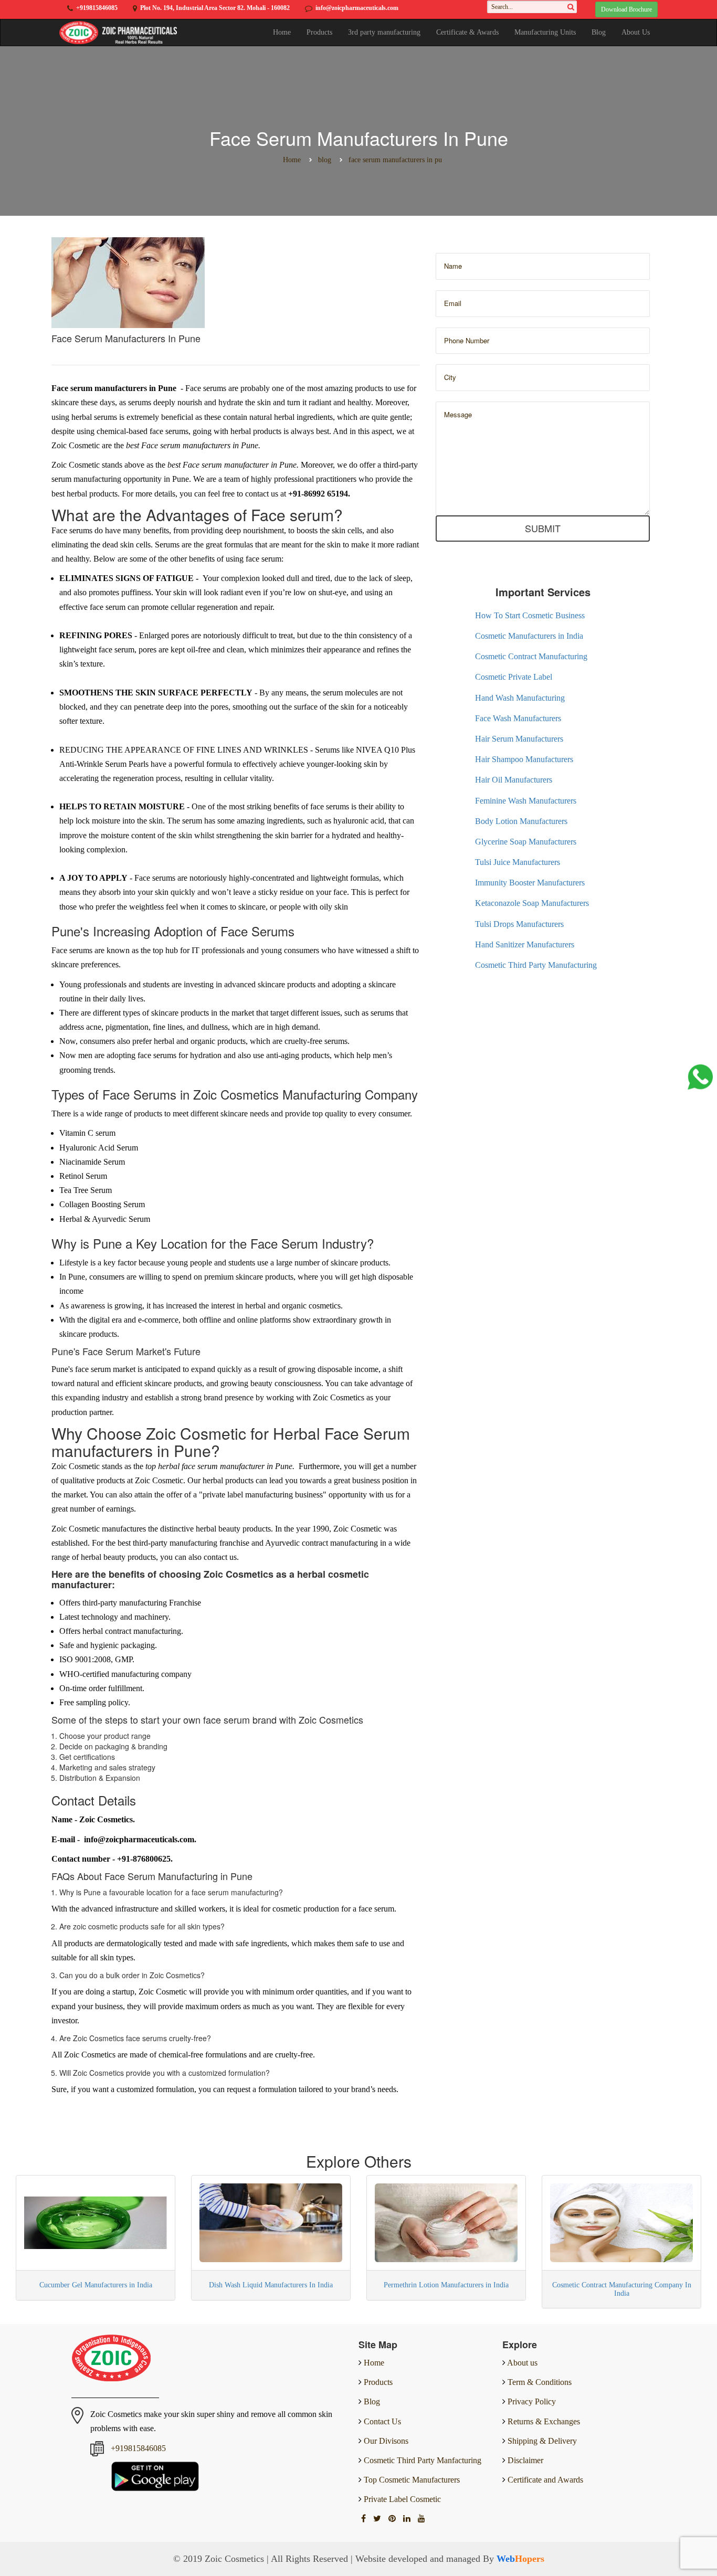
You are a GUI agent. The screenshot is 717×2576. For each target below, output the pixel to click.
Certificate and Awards (545, 2480)
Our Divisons (385, 2441)
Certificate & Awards (467, 32)
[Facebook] (365, 2519)
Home (282, 32)
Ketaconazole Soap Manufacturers (532, 903)
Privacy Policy (532, 2401)
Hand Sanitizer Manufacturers (525, 944)
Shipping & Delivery (542, 2441)
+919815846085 (97, 8)
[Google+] (393, 2519)
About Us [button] (636, 32)
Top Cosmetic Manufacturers (411, 2480)
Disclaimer (525, 2460)
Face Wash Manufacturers (518, 718)
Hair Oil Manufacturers (514, 780)
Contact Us (381, 2421)
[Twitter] (378, 2519)
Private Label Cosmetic (401, 2499)
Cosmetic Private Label (514, 677)
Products (319, 32)
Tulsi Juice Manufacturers (518, 862)
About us (522, 2363)
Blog (599, 32)
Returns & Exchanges (544, 2421)
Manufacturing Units (545, 32)
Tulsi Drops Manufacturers (519, 924)
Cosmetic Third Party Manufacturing (536, 965)
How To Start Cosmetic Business (530, 615)
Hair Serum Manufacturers (519, 739)
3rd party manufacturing (384, 32)
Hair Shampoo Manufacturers (524, 759)
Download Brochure (626, 9)
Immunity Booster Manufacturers (530, 883)
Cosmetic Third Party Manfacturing (421, 2460)
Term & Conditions (540, 2382)
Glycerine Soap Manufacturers (526, 842)
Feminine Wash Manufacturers (526, 801)
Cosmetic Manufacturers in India (529, 636)
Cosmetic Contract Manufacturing (531, 656)
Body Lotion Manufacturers (521, 821)
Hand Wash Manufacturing (520, 698)
